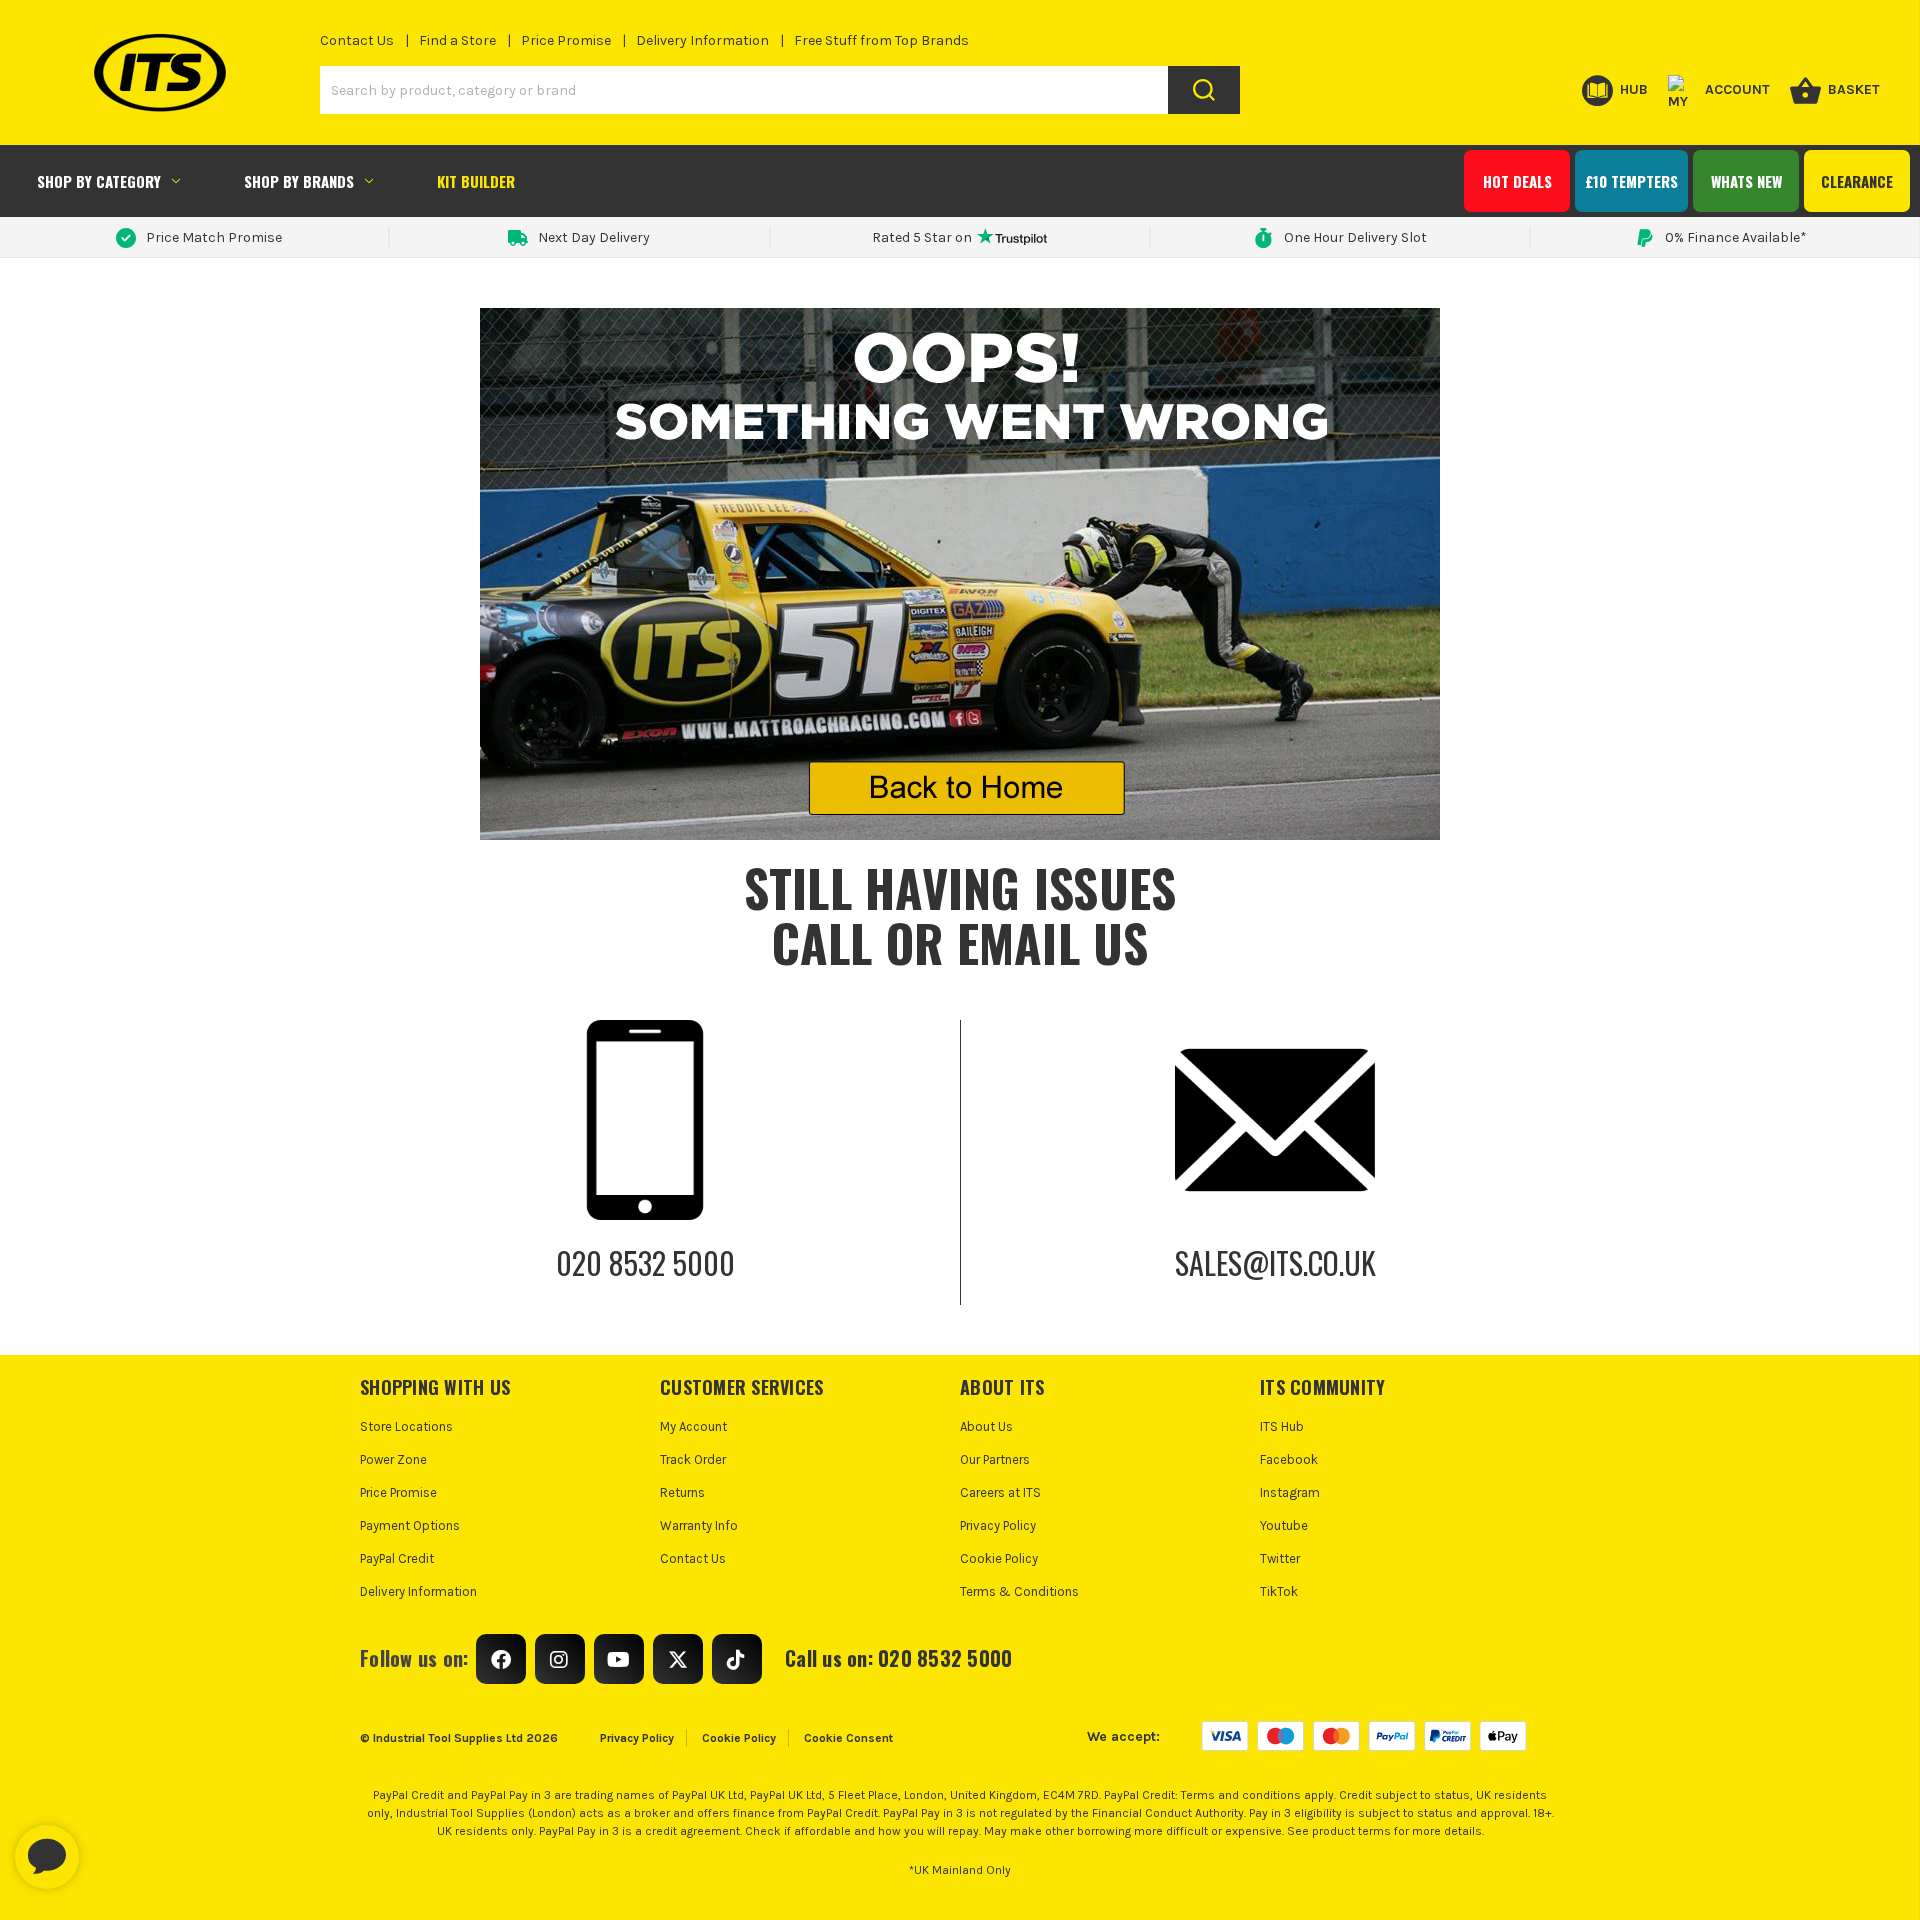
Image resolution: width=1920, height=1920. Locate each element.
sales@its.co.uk (1275, 1262)
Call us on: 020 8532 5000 (898, 1658)
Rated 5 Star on (922, 237)
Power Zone (393, 1459)
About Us (986, 1426)
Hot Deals (1517, 181)
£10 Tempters (1631, 181)
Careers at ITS (1000, 1492)
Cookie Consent (848, 1738)
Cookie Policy (999, 1558)
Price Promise (566, 40)
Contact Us (357, 40)
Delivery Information (702, 40)
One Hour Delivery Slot (1355, 237)
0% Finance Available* (1736, 237)
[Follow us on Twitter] (678, 1659)
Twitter (1280, 1558)
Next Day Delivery (594, 237)
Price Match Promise (214, 237)
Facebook (1289, 1459)
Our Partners (995, 1459)
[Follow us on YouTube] (619, 1659)
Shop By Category (99, 181)
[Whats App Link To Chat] (111, 1847)
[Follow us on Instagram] (560, 1659)
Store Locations (406, 1426)
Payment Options (410, 1525)
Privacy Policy (998, 1525)
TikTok (1279, 1591)
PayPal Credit (397, 1558)
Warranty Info (699, 1525)
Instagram (1290, 1492)
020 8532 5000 (645, 1262)
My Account (693, 1426)
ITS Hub (1282, 1426)
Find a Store (457, 40)
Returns (682, 1492)
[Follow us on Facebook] (501, 1659)
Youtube (1284, 1525)
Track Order (693, 1459)
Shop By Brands (299, 181)
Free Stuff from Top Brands (881, 40)
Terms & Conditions (1019, 1591)
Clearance (1857, 181)
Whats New (1746, 181)
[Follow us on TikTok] (737, 1659)
